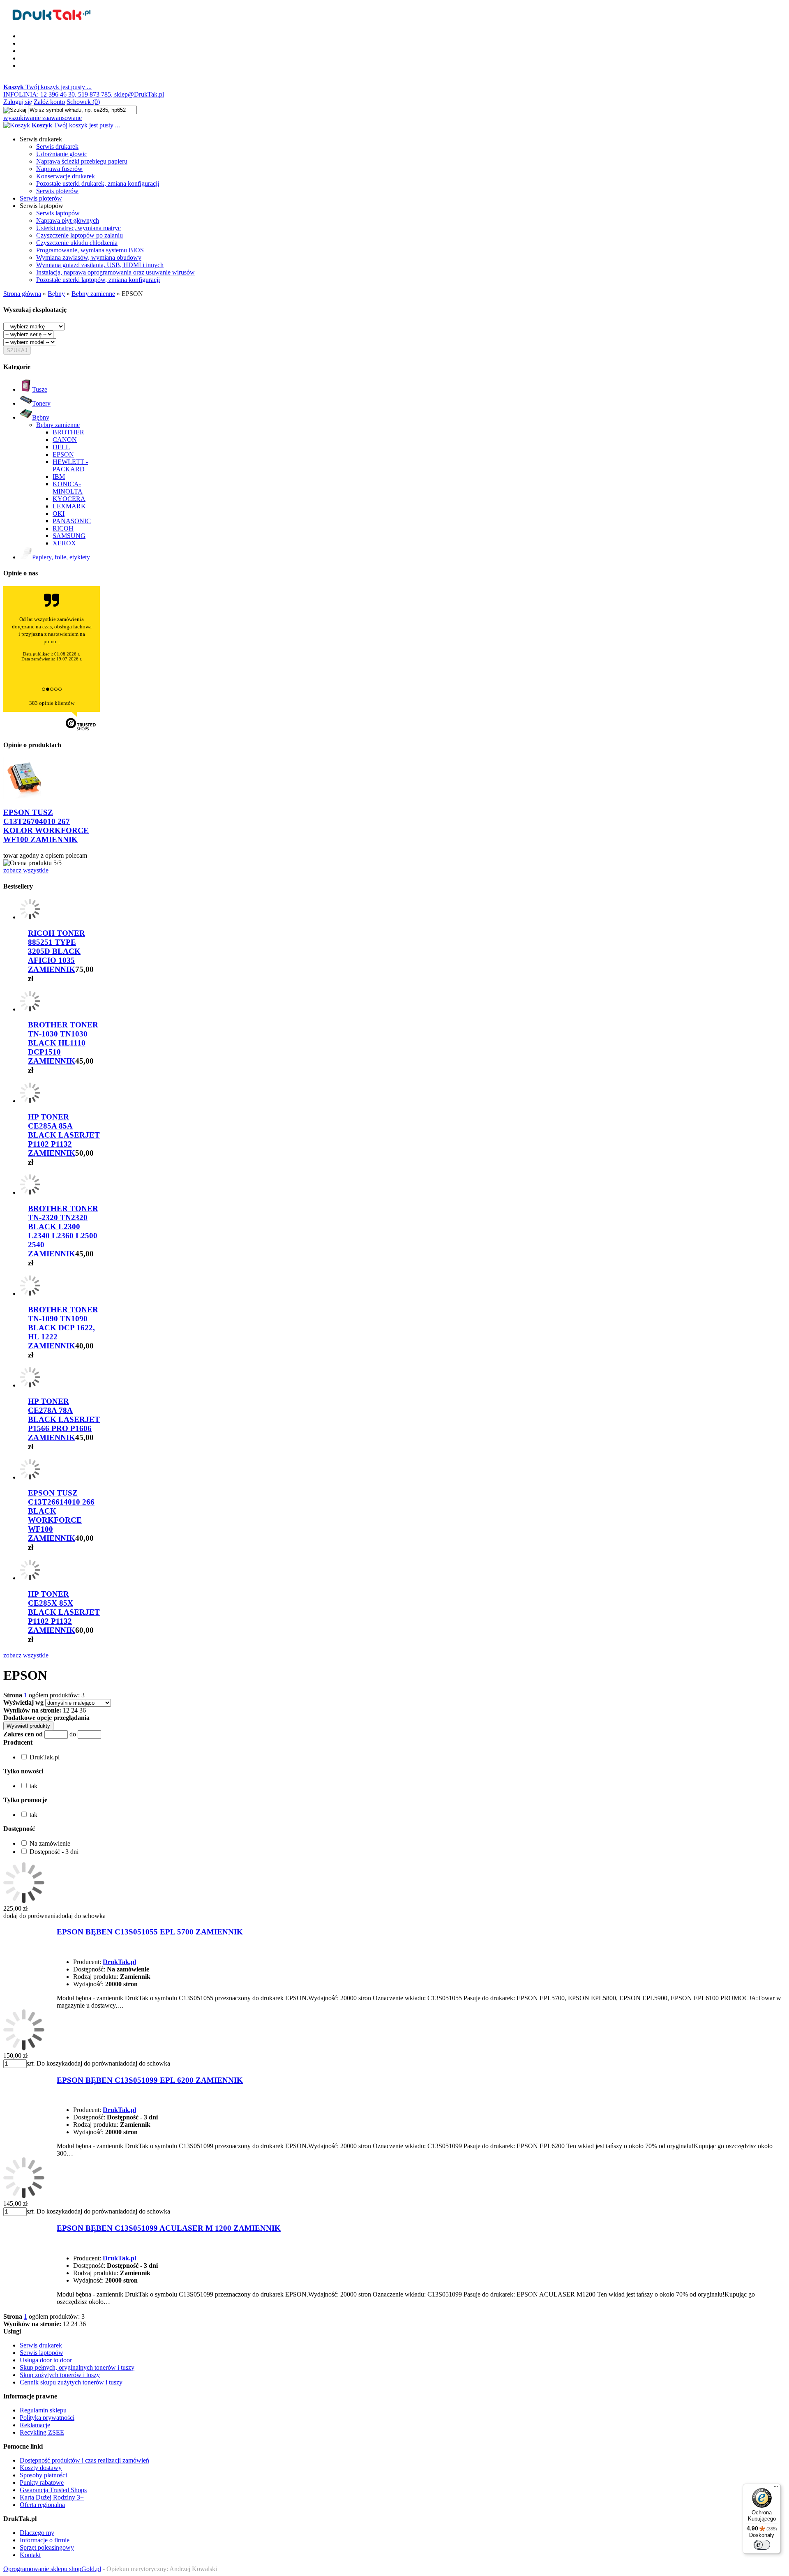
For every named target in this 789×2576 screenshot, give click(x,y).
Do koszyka (52, 2063)
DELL (61, 447)
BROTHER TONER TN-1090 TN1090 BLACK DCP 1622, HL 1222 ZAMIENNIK (63, 1328)
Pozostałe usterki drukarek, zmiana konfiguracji (98, 184)
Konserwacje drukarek (66, 176)
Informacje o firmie (45, 2540)
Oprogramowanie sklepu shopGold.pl (52, 2569)
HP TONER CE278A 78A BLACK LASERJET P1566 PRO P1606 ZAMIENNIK (64, 1419)
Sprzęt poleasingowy (47, 2547)
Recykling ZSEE (42, 2432)
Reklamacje (35, 2425)
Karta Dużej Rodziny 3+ (52, 2497)
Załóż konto (49, 102)
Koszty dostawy (41, 2468)
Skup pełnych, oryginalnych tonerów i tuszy (77, 2367)
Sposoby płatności (43, 2475)
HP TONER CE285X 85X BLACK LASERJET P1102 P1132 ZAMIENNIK (64, 1612)
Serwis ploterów (57, 191)
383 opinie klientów (52, 703)
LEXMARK (69, 506)
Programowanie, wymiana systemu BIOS (90, 250)
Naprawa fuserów (59, 169)
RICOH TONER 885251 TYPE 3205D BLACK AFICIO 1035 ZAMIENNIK (57, 951)
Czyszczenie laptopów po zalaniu (80, 235)
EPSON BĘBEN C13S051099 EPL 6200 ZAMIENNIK (150, 2080)
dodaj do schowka (82, 1916)
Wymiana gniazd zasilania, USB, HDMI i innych (100, 265)
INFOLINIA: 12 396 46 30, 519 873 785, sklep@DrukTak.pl (84, 94)
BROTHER (68, 432)
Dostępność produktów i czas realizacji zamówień (84, 2460)
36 (83, 1710)
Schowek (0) (83, 102)
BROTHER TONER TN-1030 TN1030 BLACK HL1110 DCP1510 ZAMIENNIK (63, 1043)
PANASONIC (72, 521)
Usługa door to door (46, 2360)
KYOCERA (69, 499)
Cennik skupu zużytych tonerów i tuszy (71, 2382)
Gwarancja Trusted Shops (53, 2490)
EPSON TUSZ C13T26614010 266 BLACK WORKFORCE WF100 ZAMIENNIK (61, 1515)
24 (74, 1710)
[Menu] (776, 2488)
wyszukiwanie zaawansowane (43, 118)
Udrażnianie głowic (62, 154)
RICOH (63, 528)
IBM (59, 477)
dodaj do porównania (31, 1916)
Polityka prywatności (47, 2418)
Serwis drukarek (57, 147)
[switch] (762, 2545)
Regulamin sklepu (43, 2410)
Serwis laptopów (58, 213)
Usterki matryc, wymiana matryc (78, 228)
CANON (65, 440)
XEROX (64, 543)
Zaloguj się (18, 102)
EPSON (63, 454)
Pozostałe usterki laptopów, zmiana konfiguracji (98, 280)
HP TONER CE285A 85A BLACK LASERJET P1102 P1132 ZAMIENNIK (64, 1135)
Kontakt (30, 2555)
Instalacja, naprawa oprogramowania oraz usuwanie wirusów (115, 272)
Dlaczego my (37, 2533)
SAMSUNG (69, 536)
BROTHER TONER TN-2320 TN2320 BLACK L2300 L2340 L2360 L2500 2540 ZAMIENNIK (63, 1231)
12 (66, 1710)
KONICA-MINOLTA (68, 488)
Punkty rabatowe (42, 2483)
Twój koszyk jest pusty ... (47, 87)
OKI (59, 514)
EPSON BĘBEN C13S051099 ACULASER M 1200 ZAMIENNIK (169, 2228)
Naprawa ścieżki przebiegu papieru (82, 161)
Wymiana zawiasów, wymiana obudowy (89, 257)
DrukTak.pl (119, 1962)
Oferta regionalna (42, 2505)
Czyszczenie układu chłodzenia (77, 243)
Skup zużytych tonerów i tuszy (60, 2375)
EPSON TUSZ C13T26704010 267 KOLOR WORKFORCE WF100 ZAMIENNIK (46, 826)
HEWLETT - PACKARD (70, 465)
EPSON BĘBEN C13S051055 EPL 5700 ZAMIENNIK (150, 1932)
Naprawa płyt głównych (68, 220)
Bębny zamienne (58, 425)
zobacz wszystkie (26, 870)
